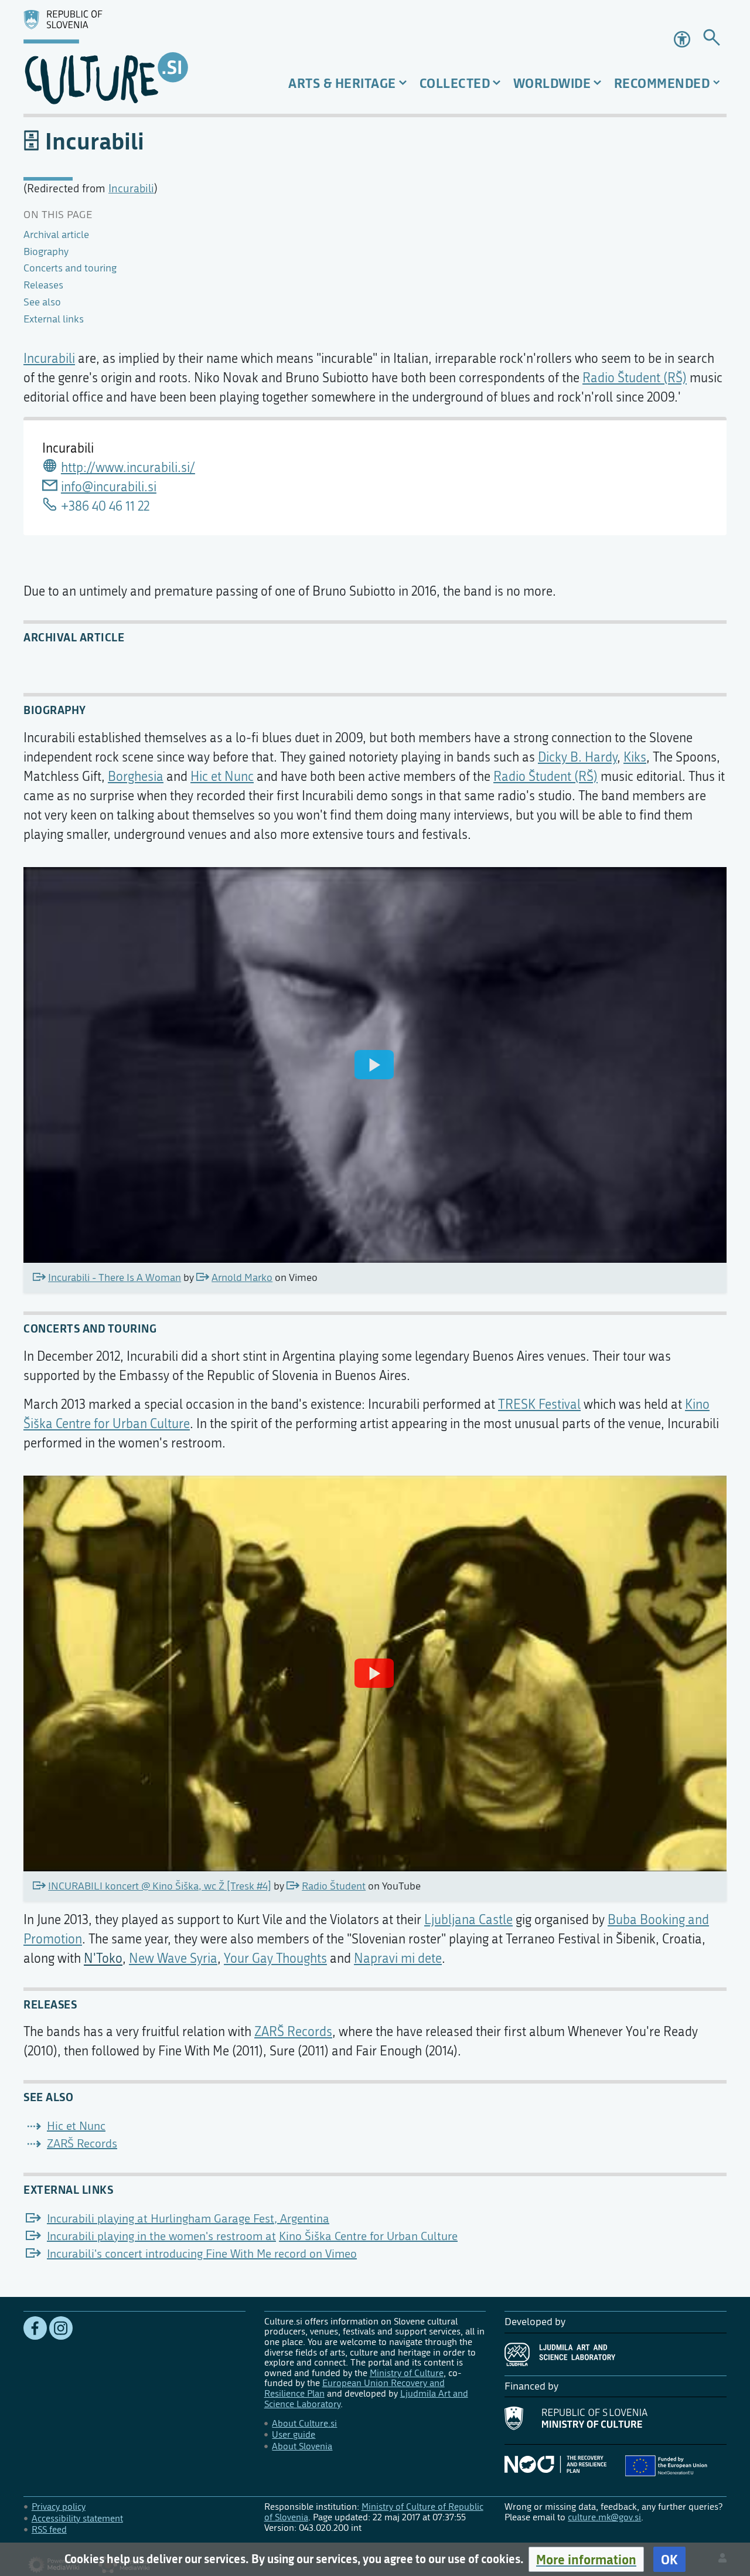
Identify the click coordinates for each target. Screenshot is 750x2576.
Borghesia (136, 777)
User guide (294, 2434)
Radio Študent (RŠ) (635, 378)
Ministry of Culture (407, 2373)
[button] (586, 2559)
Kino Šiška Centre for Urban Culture (368, 2236)
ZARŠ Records (293, 2032)
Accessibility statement (77, 2518)
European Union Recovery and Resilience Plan (354, 2388)
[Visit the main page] (134, 57)
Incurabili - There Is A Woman (115, 1278)
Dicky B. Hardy (577, 757)
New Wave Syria (173, 1959)
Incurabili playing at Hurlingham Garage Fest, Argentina (188, 2219)
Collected (455, 83)
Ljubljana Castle (468, 1920)
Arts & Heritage (342, 83)
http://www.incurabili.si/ (128, 468)
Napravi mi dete (398, 1959)
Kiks (635, 757)
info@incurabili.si (109, 487)
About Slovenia (302, 2446)
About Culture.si (304, 2423)
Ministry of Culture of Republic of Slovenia (374, 2512)
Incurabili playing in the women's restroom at (161, 2236)
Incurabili (131, 188)
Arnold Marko (242, 1278)
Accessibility (683, 39)
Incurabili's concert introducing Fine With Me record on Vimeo (202, 2254)
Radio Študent (334, 1886)
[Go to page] (712, 40)
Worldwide (552, 83)
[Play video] (374, 1065)
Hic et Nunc (222, 777)
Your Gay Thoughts (275, 1959)
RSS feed (49, 2529)
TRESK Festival (539, 1405)
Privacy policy (59, 2507)
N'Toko (103, 1959)
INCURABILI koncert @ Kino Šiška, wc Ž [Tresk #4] (160, 1886)
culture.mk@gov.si (604, 2517)
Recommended (662, 83)
